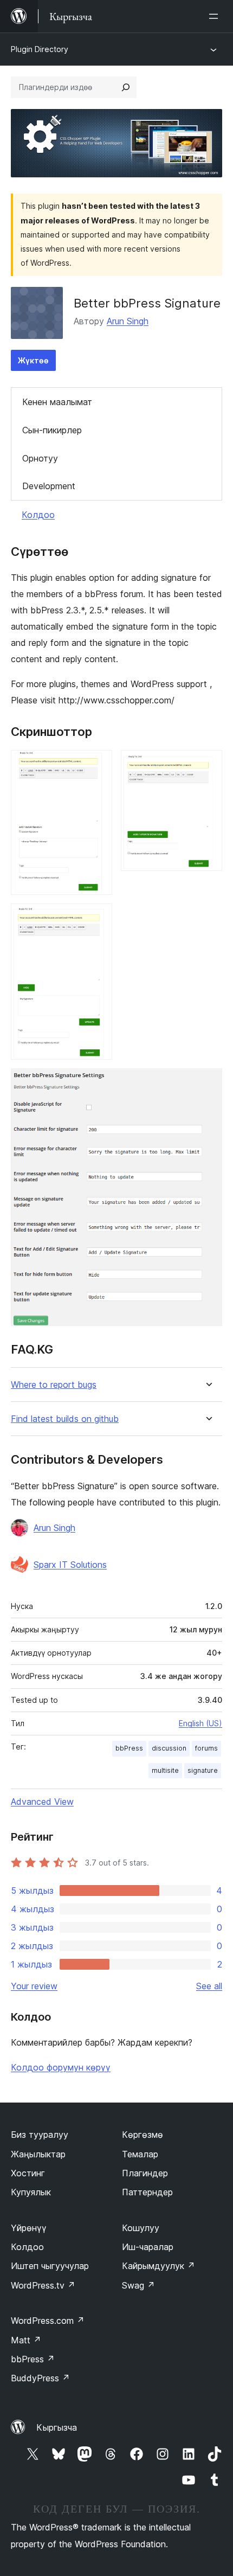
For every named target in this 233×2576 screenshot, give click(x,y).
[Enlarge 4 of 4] (208, 1083)
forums (206, 1748)
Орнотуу (40, 458)
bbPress (129, 1748)
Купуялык (31, 2192)
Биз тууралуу (40, 2135)
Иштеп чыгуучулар (50, 2266)
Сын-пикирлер (52, 430)
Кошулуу (141, 2228)
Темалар (140, 2154)
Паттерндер (147, 2192)
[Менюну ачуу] (216, 16)
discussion (169, 1748)
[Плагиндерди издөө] (126, 87)
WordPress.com (48, 2321)
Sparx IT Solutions (70, 1565)
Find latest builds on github (65, 1419)
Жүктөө (33, 360)
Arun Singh (128, 321)
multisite (165, 1770)
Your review (34, 1986)
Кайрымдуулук (158, 2266)
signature (203, 1770)
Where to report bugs (54, 1385)
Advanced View (42, 1802)
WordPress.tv (43, 2285)
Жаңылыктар (38, 2154)
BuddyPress (40, 2378)
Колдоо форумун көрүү (61, 2067)
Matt (26, 2340)
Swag (138, 2285)
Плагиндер (145, 2173)
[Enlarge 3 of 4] (98, 918)
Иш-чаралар (148, 2247)
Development (49, 486)
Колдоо (38, 515)
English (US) (200, 1723)
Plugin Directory (40, 49)
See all (209, 1986)
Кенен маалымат (57, 402)
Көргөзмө (143, 2135)
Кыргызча (57, 2427)
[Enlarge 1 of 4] (98, 765)
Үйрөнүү (29, 2228)
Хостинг (28, 2173)
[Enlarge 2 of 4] (208, 765)
